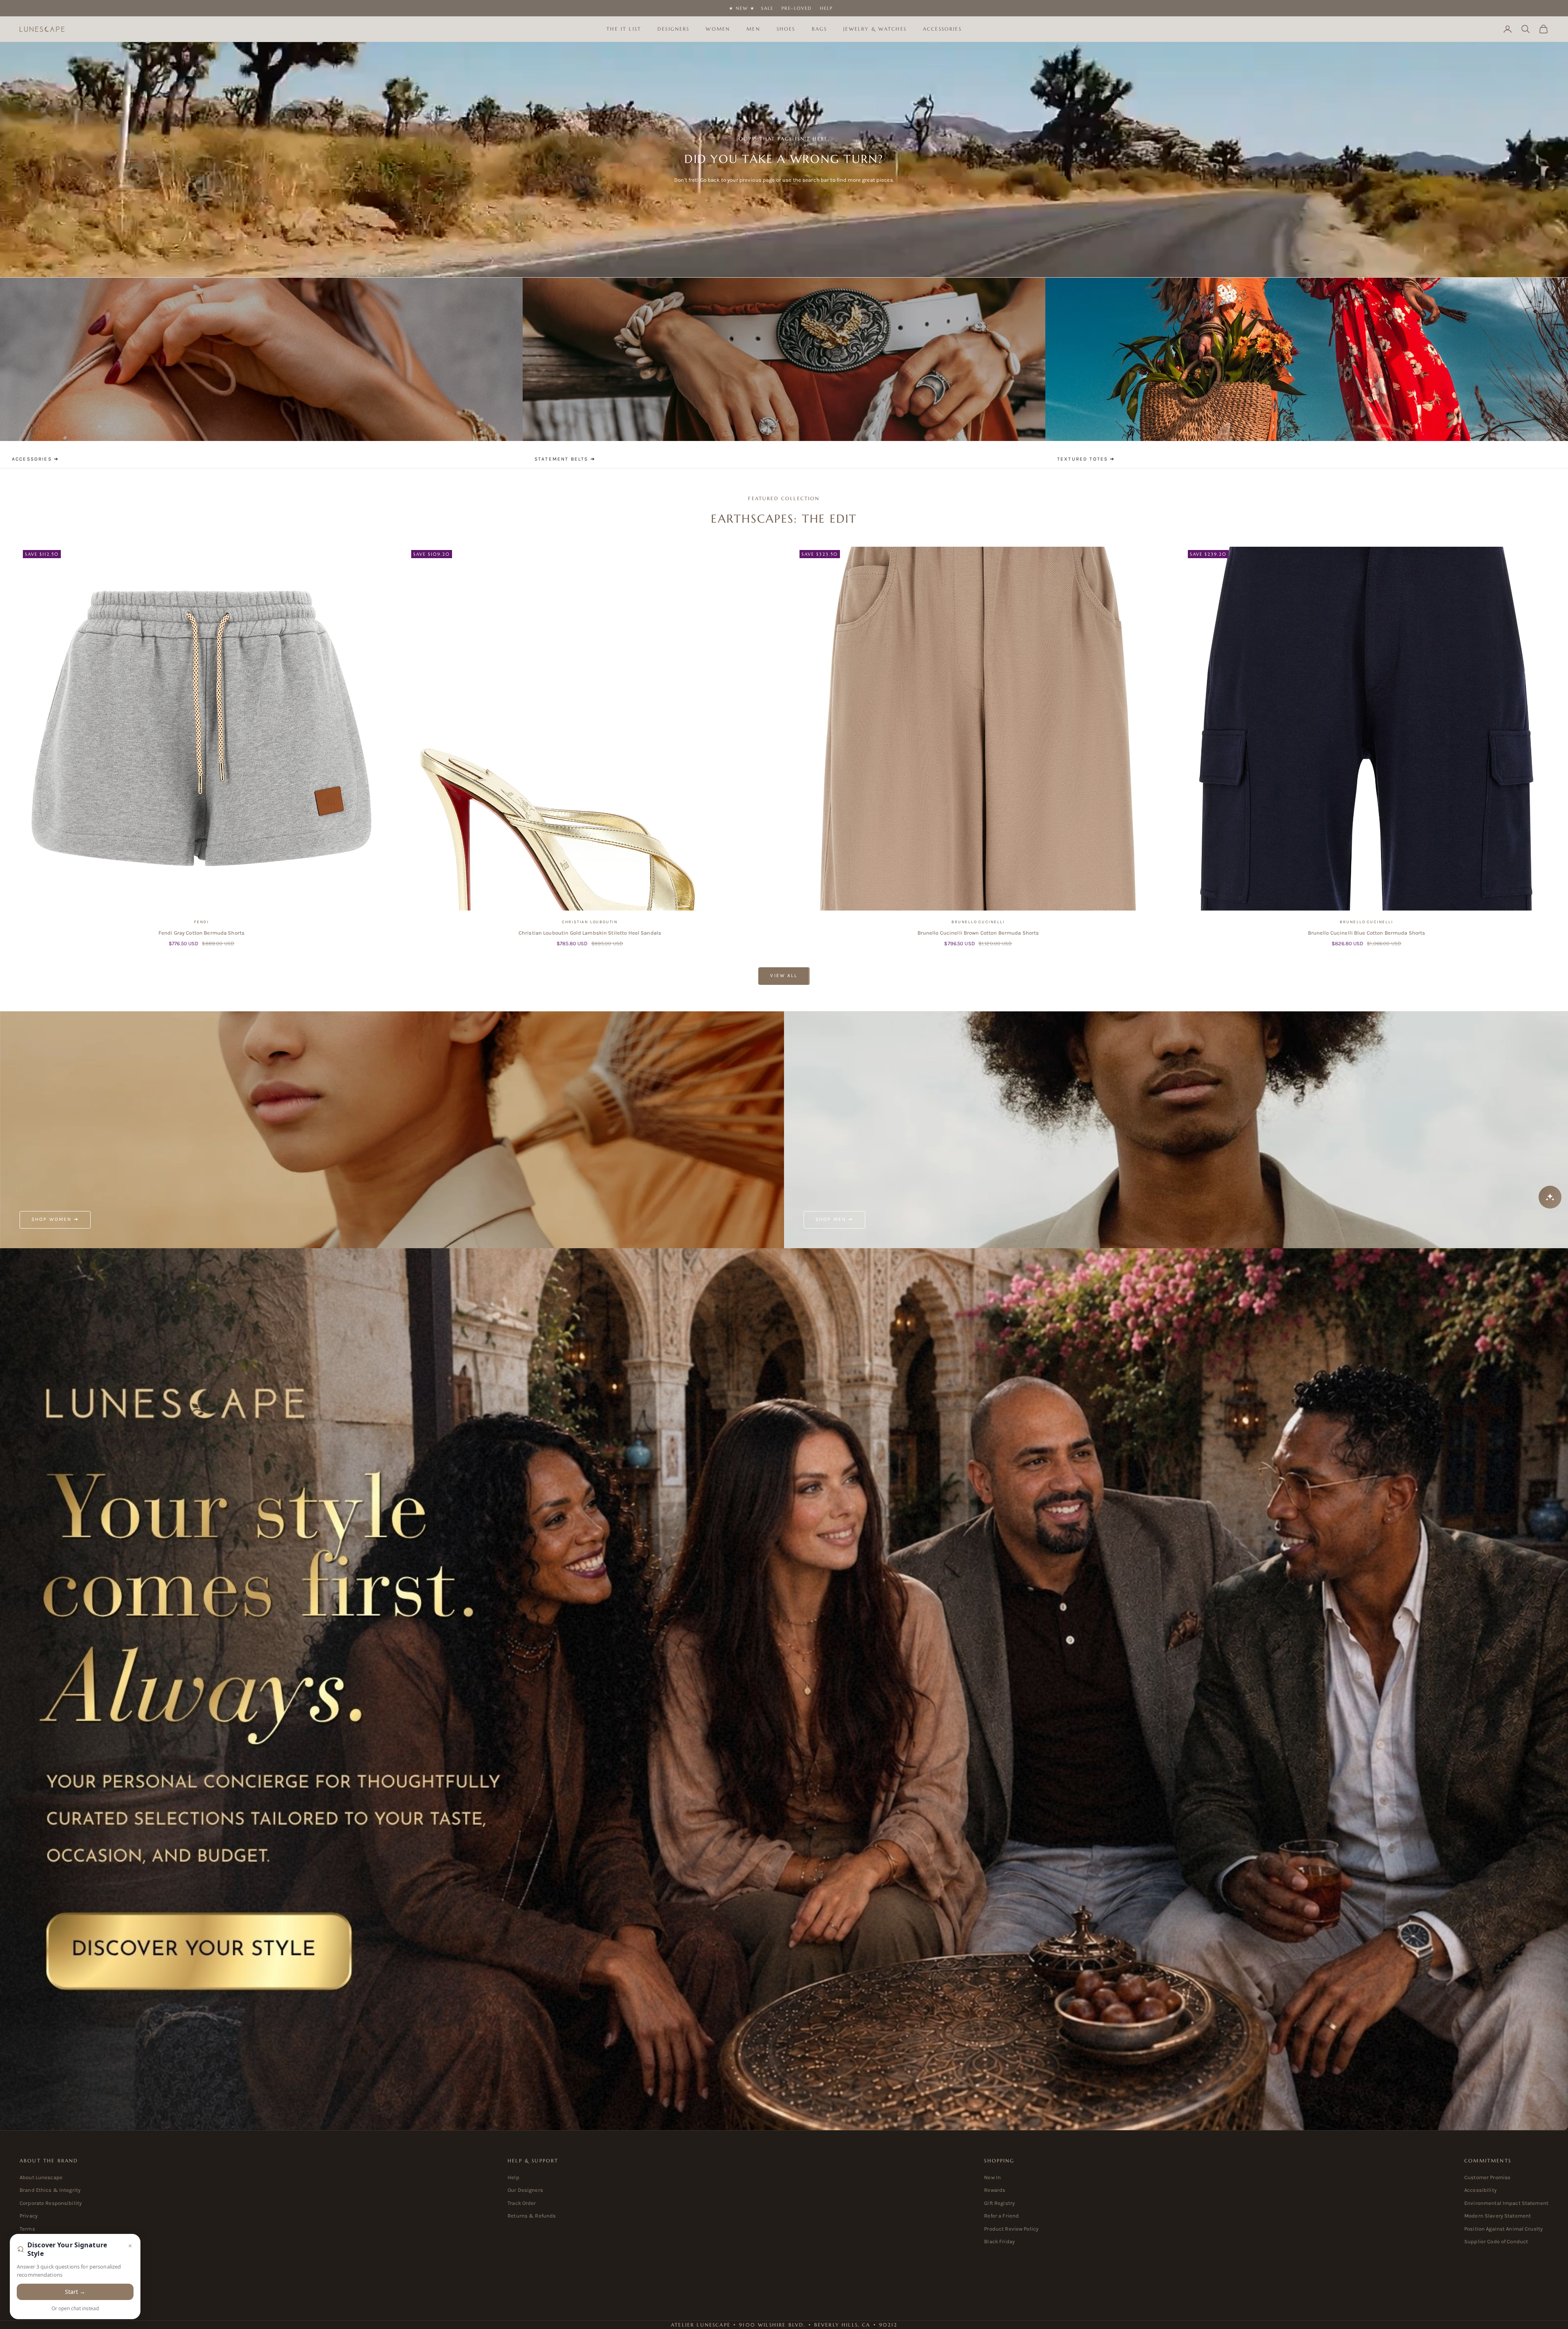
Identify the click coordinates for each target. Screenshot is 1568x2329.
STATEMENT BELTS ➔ (565, 459)
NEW (742, 8)
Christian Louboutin (590, 922)
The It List (624, 29)
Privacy (29, 2216)
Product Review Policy (1011, 2229)
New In (992, 2177)
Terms (27, 2229)
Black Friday (999, 2241)
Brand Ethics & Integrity (50, 2190)
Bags (820, 29)
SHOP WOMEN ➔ (55, 1219)
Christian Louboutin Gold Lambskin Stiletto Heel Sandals (590, 933)
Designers (673, 29)
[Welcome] (784, 1689)
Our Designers (525, 2190)
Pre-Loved (797, 8)
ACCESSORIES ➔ (35, 459)
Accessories (942, 29)
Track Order (522, 2203)
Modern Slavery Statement (1498, 2216)
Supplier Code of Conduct (1496, 2241)
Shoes (786, 29)
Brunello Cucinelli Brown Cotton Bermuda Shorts (978, 933)
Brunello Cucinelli (978, 922)
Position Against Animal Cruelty (1503, 2229)
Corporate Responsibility (51, 2203)
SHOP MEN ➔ (834, 1219)
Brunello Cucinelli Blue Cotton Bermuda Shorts (1367, 933)
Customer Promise (1487, 2177)
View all (784, 975)
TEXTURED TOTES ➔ (1086, 459)
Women (718, 29)
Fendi (202, 922)
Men (753, 29)
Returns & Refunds (532, 2216)
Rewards (995, 2190)
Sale (767, 8)
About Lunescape (41, 2177)
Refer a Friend (1001, 2216)
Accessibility (1480, 2190)
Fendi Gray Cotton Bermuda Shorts (202, 933)
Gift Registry (999, 2203)
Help (826, 8)
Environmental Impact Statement (1506, 2203)
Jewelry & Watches (875, 29)
